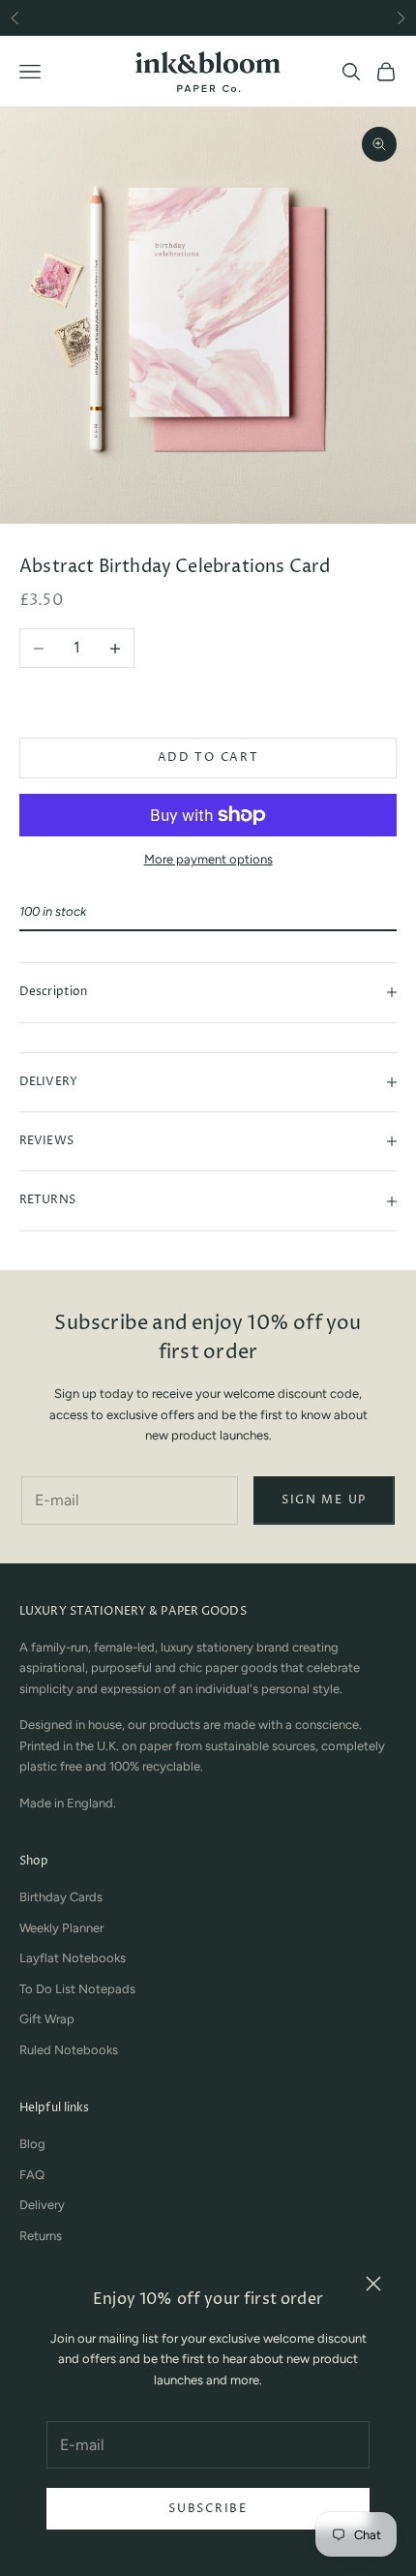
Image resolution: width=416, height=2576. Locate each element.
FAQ (32, 2175)
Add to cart (208, 758)
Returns (41, 2236)
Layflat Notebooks (73, 1958)
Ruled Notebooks (69, 2050)
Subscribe (208, 2509)
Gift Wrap (47, 2019)
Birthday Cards (61, 1897)
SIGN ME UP (324, 1500)
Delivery (42, 2205)
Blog (32, 2144)
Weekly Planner (61, 1928)
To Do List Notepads (77, 1989)
